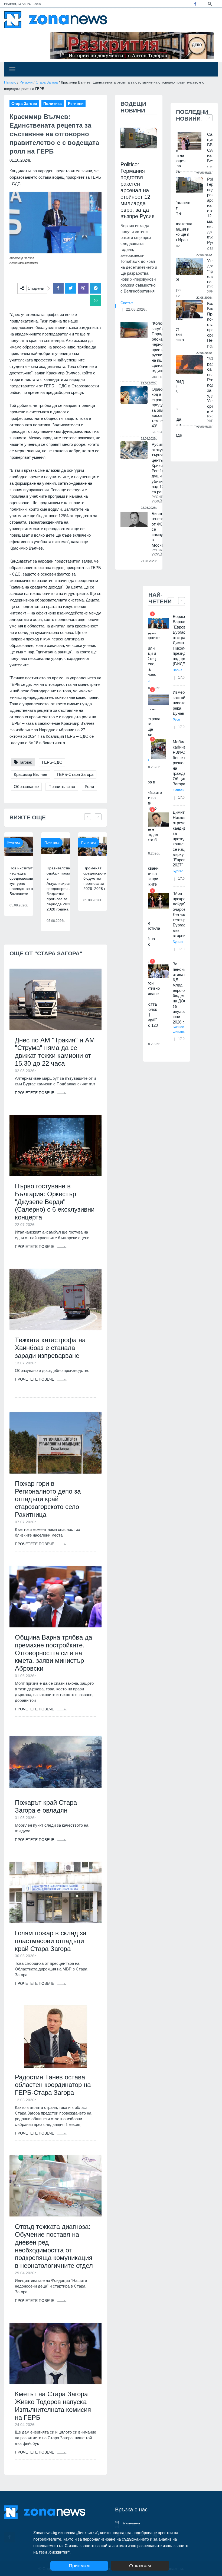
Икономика (162, 377)
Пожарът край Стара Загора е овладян (46, 1806)
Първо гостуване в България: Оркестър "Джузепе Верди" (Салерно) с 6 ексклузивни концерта (55, 1202)
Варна (178, 670)
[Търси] (210, 4)
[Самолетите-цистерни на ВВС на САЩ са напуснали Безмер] (190, 141)
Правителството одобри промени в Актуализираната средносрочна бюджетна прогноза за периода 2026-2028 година (62, 889)
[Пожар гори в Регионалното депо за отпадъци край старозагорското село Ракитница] (56, 1443)
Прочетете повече (35, 1093)
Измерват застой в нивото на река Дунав (182, 703)
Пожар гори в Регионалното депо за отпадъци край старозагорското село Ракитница (48, 1499)
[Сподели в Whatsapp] (96, 301)
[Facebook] (195, 4)
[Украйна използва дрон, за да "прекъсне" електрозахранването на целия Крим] (190, 267)
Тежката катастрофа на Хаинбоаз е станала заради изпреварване (50, 1348)
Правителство (62, 787)
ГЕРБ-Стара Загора (75, 774)
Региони (26, 82)
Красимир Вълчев (30, 774)
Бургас (178, 871)
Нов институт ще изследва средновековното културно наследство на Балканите (25, 881)
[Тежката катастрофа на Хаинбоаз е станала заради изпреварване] (56, 1299)
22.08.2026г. (137, 309)
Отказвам (140, 2566)
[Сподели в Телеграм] (96, 288)
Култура (14, 843)
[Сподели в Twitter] (71, 288)
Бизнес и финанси (180, 1029)
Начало (10, 82)
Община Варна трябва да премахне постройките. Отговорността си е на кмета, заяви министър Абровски (53, 1653)
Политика (52, 843)
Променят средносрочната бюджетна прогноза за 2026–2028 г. (98, 878)
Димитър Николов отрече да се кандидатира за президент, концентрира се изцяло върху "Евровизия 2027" (185, 839)
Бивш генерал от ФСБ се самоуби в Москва (160, 529)
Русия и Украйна (159, 499)
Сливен (179, 790)
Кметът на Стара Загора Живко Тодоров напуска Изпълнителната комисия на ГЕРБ (53, 2406)
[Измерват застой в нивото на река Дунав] (159, 699)
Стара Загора (47, 82)
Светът (127, 303)
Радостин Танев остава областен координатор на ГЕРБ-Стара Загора (53, 2085)
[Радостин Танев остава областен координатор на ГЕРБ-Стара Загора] (56, 2036)
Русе (176, 720)
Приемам (79, 2566)
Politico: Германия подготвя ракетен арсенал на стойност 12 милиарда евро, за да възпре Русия (138, 190)
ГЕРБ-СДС (52, 762)
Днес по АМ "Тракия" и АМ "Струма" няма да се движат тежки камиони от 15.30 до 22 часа (55, 1052)
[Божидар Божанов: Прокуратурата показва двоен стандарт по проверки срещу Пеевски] (190, 309)
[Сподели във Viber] (83, 288)
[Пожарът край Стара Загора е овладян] (56, 1762)
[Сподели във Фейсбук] (58, 288)
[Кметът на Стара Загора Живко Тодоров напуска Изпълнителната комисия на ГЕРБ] (56, 2353)
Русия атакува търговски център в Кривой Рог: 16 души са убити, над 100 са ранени (161, 468)
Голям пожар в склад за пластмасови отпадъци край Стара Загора (51, 1941)
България (161, 432)
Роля (89, 787)
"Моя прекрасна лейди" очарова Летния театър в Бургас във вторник (182, 914)
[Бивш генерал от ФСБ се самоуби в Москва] (134, 519)
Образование (26, 787)
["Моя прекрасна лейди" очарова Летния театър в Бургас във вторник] (159, 901)
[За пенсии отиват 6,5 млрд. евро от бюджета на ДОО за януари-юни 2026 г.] (159, 971)
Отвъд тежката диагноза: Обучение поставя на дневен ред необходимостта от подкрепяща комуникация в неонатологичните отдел (54, 2246)
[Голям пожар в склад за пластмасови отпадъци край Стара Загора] (56, 1892)
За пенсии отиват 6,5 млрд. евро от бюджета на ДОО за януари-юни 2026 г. (181, 993)
